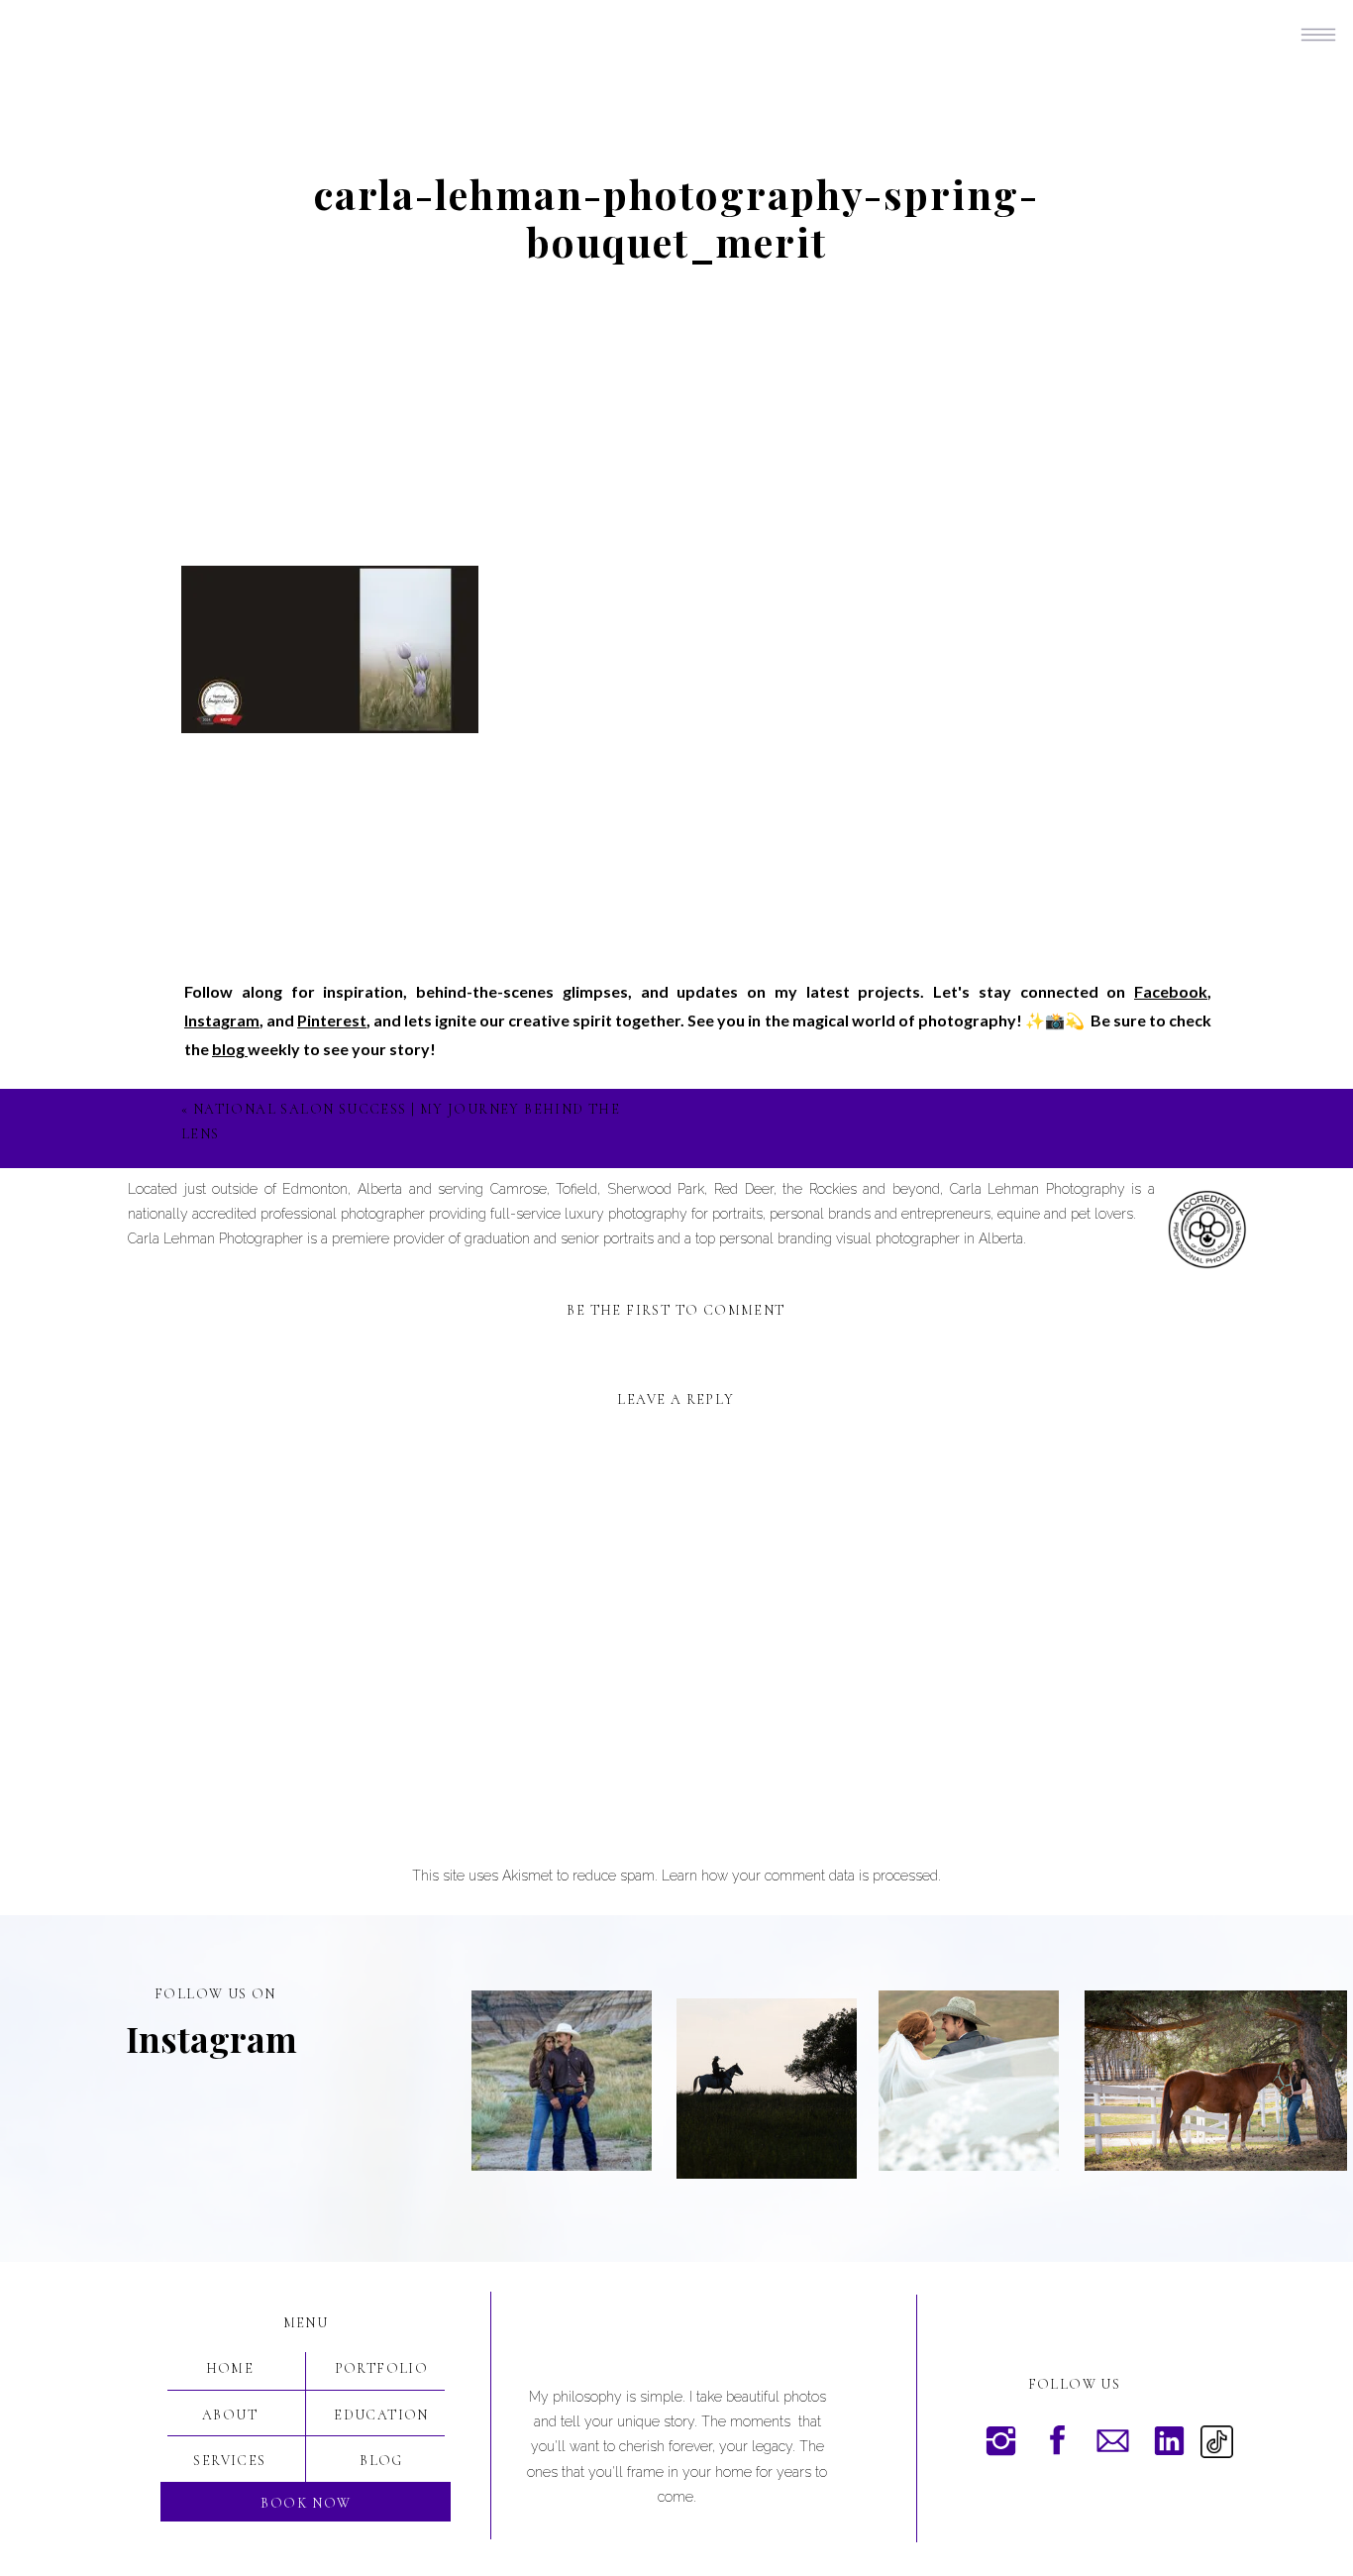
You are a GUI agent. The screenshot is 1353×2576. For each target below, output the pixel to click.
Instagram (222, 1020)
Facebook (1171, 991)
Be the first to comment (676, 1310)
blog (230, 1049)
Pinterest (332, 1020)
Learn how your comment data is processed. (801, 1876)
